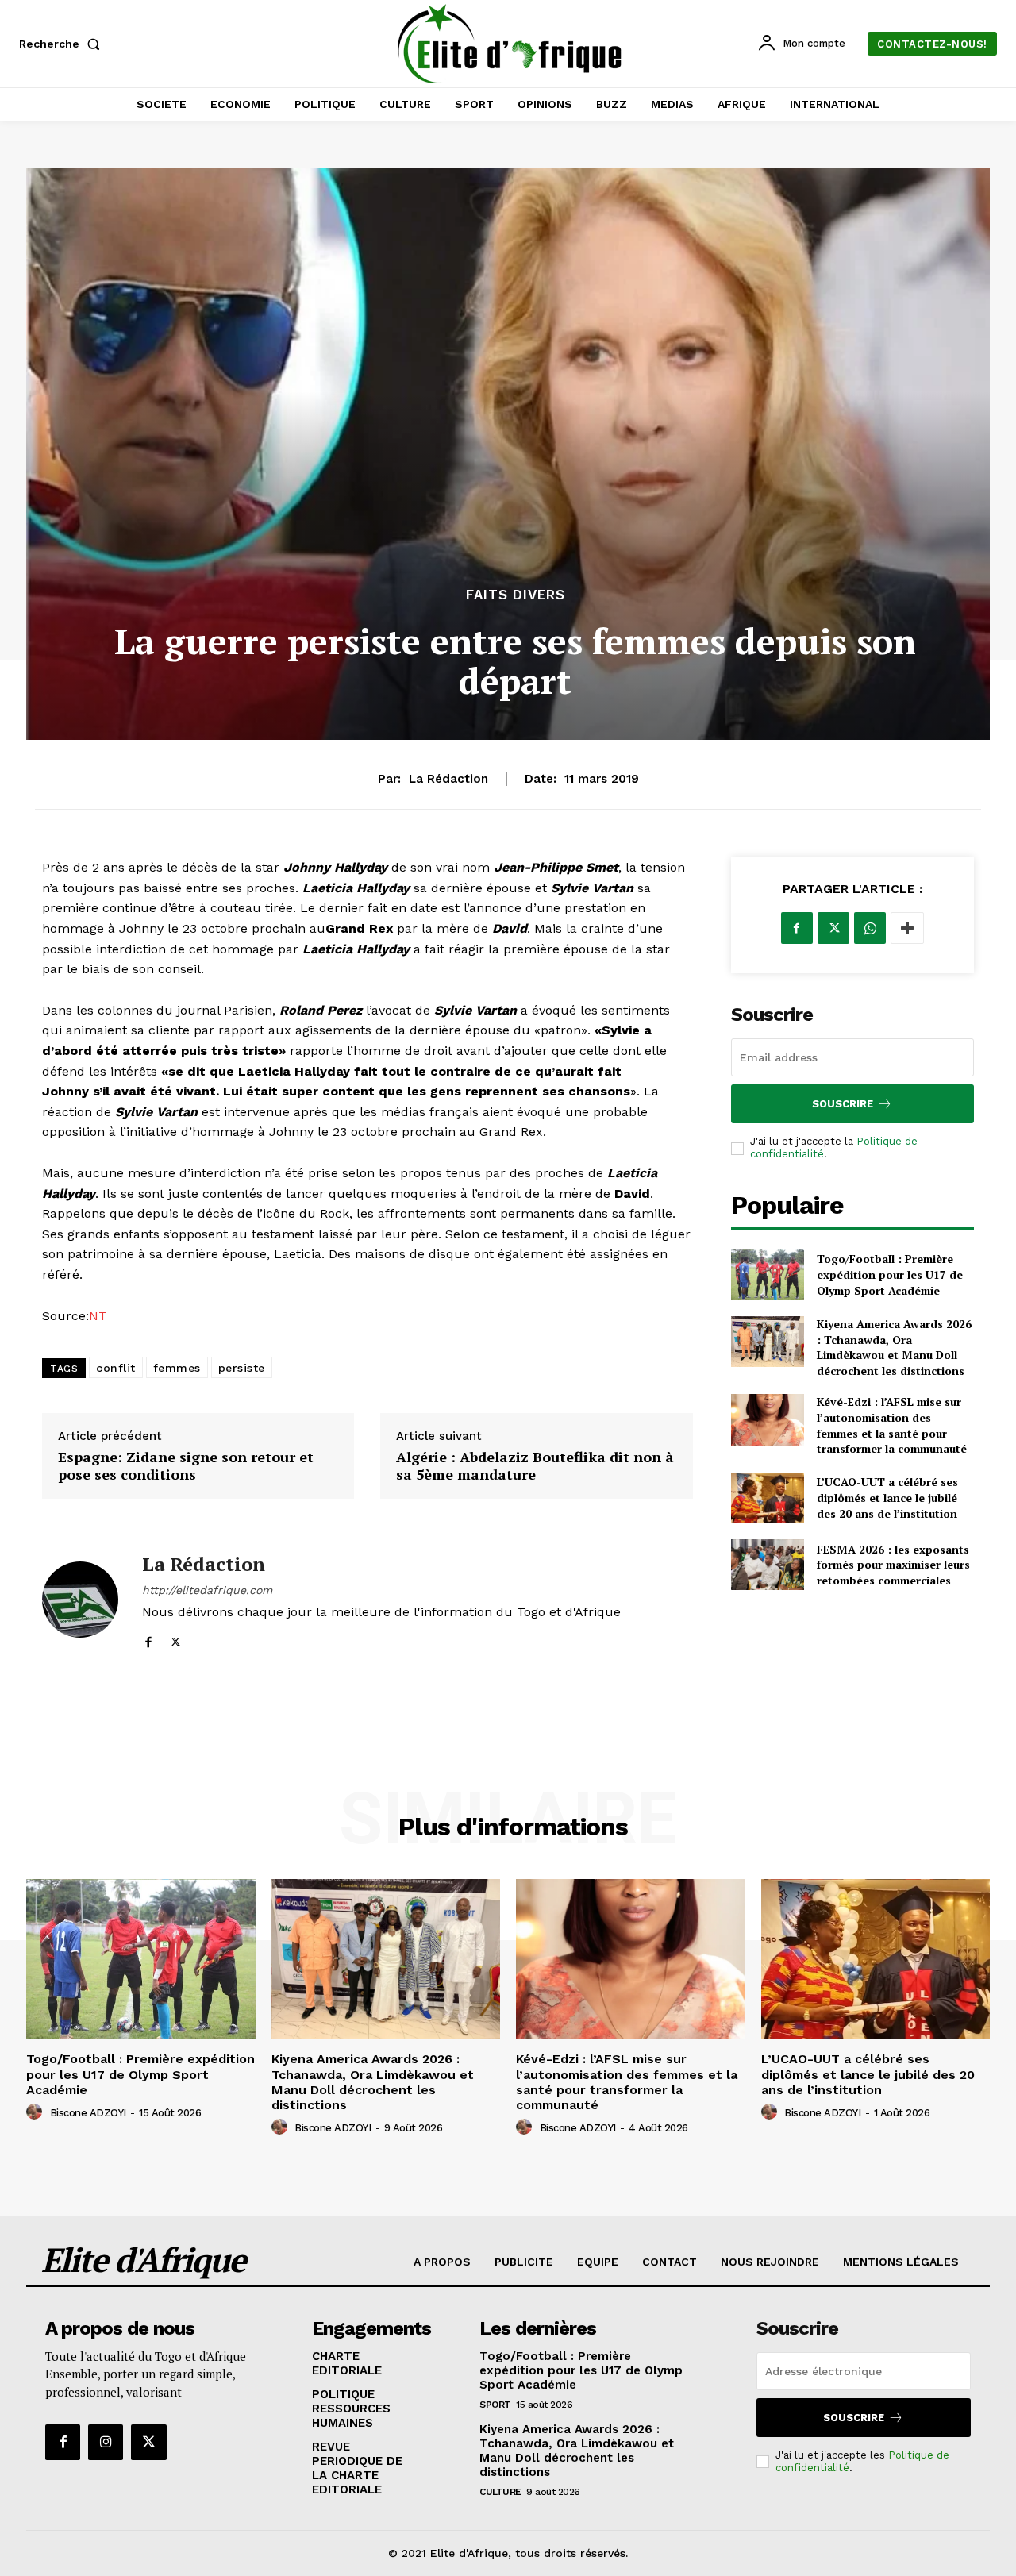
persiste (242, 1368)
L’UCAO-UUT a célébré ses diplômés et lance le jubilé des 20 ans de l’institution (887, 1497)
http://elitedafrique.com (207, 1590)
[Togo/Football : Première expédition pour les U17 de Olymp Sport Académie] (768, 1275)
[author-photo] (37, 2112)
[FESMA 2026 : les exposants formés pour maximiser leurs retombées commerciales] (768, 1565)
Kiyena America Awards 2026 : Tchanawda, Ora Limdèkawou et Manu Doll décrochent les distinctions (894, 1347)
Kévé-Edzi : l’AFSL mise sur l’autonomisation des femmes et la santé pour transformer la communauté (892, 1425)
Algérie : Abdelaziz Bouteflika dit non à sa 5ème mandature (535, 1466)
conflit (116, 1368)
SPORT (495, 2405)
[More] (907, 928)
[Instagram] (106, 2442)
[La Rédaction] (80, 1600)
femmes (177, 1368)
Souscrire (843, 1104)
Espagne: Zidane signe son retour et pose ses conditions (186, 1466)
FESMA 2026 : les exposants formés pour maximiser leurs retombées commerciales (893, 1565)
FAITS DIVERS (516, 595)
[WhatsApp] (870, 928)
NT (98, 1316)
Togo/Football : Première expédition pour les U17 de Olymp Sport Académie (890, 1274)
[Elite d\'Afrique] (510, 44)
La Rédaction (448, 779)
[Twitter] (176, 1639)
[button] (63, 44)
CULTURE (500, 2492)
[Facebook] (148, 1639)
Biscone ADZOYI (88, 2113)
